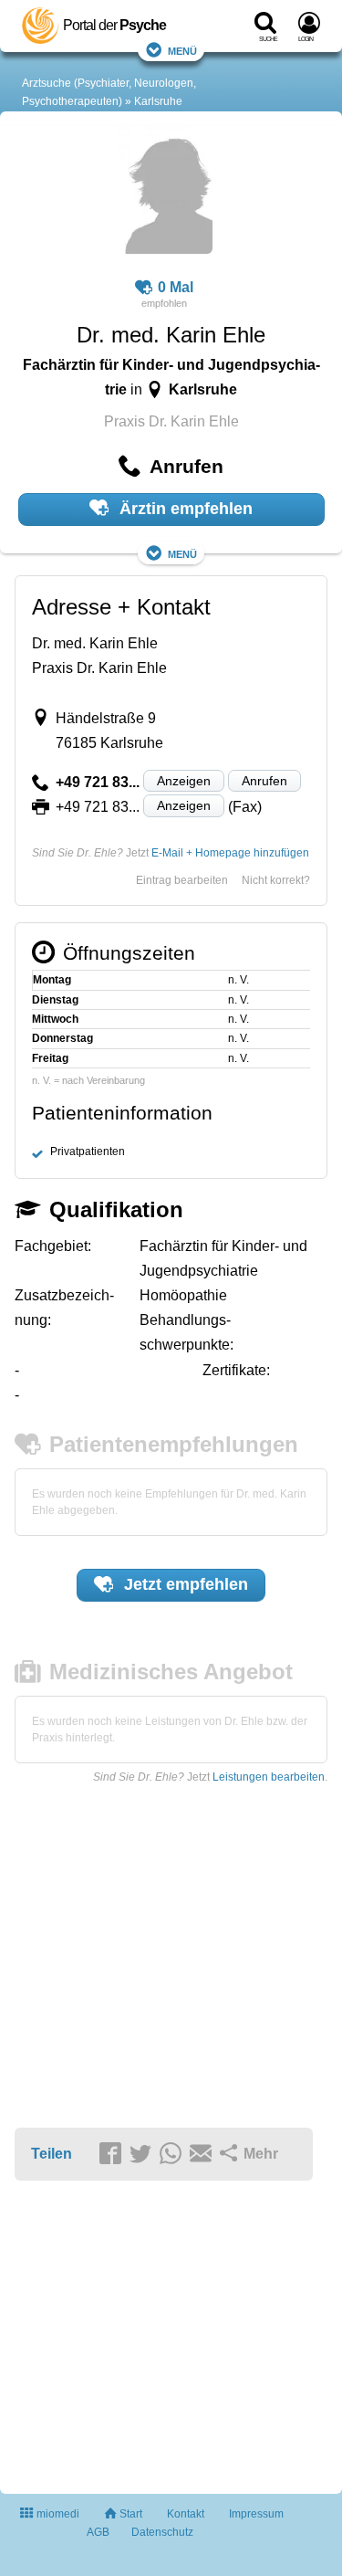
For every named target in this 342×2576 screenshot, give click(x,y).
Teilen (52, 2154)
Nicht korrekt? (276, 880)
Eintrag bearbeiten (182, 880)
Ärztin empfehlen (184, 509)
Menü (182, 50)
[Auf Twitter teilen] (143, 2155)
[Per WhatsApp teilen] (173, 2155)
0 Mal (176, 287)
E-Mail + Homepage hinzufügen (230, 853)
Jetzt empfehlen (184, 1584)
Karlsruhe (158, 101)
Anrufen (264, 781)
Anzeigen (184, 781)
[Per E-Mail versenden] (203, 2155)
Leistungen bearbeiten (269, 1777)
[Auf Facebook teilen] (113, 2155)
